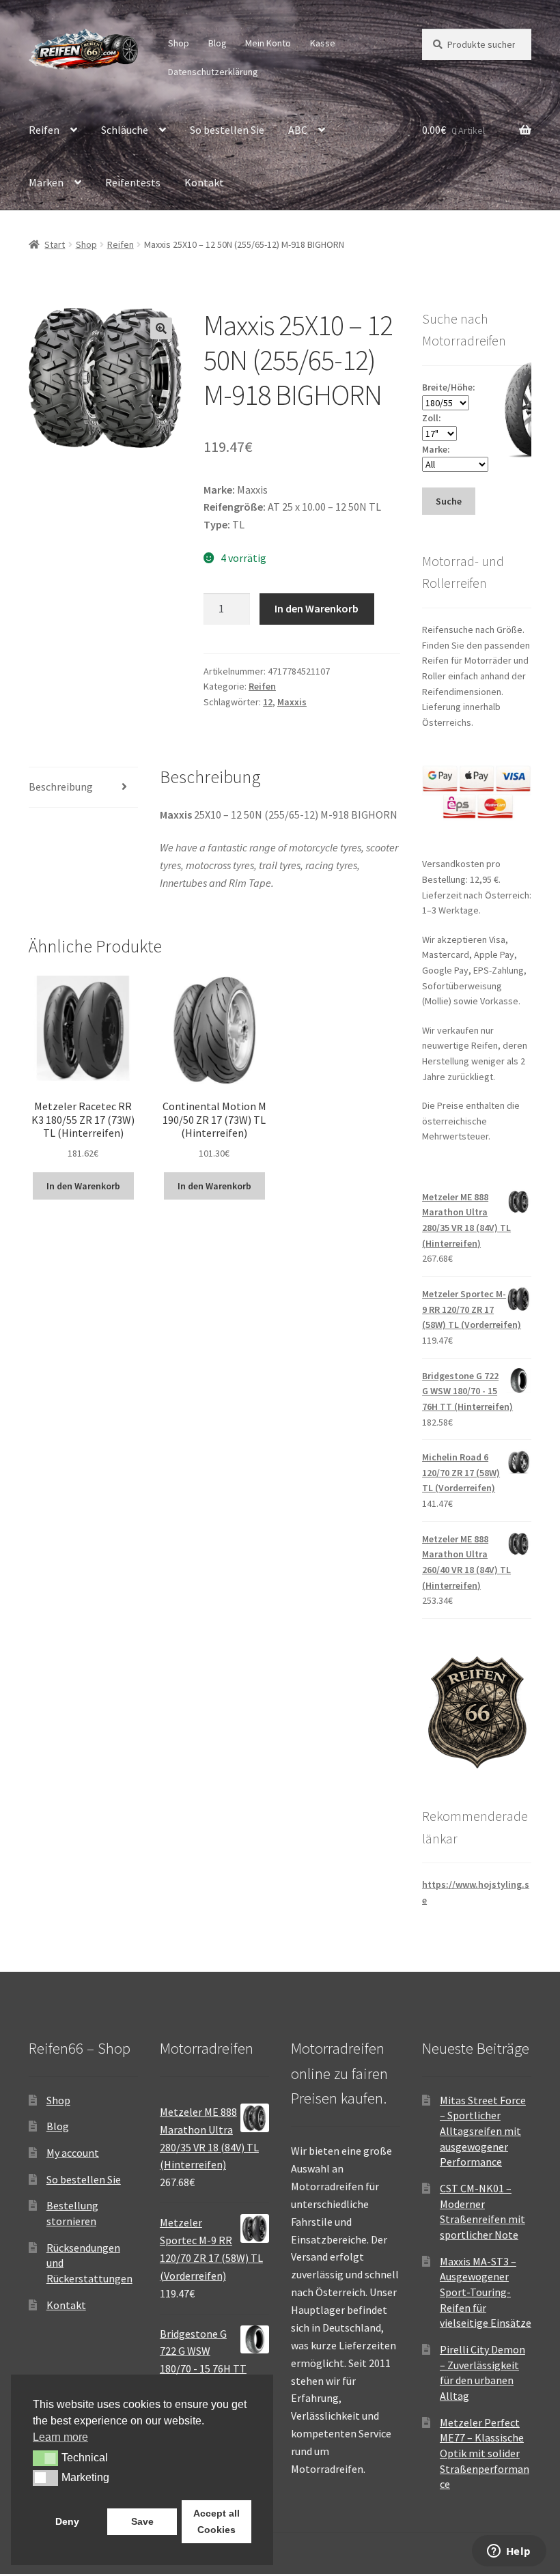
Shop (179, 43)
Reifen (44, 130)
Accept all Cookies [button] (216, 2521)
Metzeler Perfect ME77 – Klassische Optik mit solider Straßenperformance (485, 2453)
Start (55, 244)
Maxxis (292, 702)
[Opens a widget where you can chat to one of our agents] (509, 2552)
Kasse (323, 43)
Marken (46, 182)
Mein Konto (268, 43)
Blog (218, 43)
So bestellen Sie (227, 130)
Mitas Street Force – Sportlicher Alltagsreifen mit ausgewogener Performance (483, 2131)
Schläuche (125, 130)
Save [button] (142, 2521)
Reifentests (133, 182)
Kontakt (204, 182)
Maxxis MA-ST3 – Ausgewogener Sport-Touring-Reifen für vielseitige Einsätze (486, 2292)
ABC (298, 130)
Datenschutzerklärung (213, 72)
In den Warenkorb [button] (83, 1186)
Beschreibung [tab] (61, 787)
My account (73, 2153)
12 (268, 702)
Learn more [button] (60, 2437)
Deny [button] (67, 2521)
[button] (161, 328)
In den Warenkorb (317, 608)
